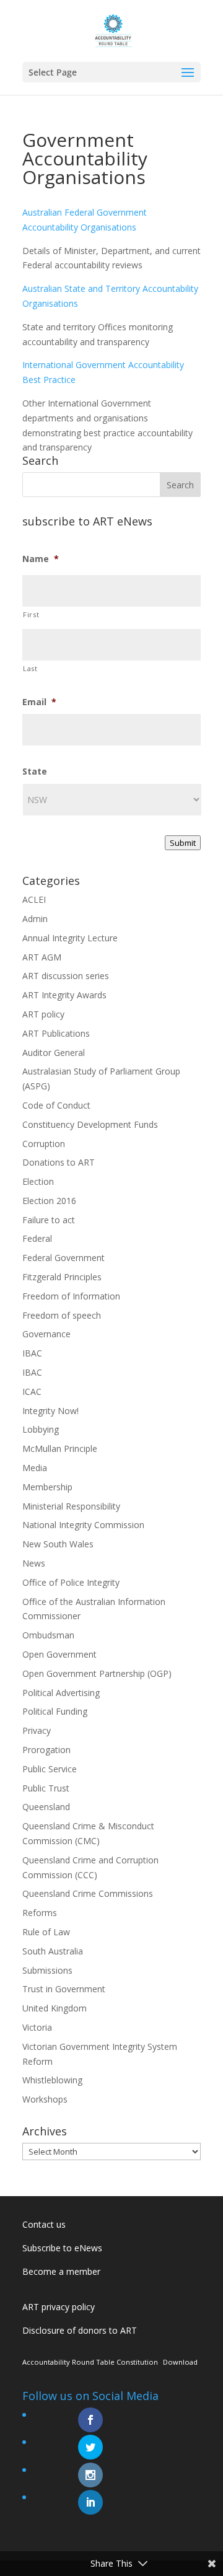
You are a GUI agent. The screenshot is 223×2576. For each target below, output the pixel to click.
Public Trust (46, 1788)
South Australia (53, 1951)
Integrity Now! (50, 1411)
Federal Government (63, 1258)
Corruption (44, 1144)
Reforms (40, 1913)
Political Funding (55, 1711)
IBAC (32, 1353)
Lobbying (41, 1429)
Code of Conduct (56, 1105)
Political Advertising (61, 1693)
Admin (35, 919)
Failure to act (49, 1220)
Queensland (46, 1807)
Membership (47, 1487)
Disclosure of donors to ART (80, 2330)
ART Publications (56, 1033)
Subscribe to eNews (62, 2248)
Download (180, 2362)
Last (30, 668)
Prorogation (46, 1750)
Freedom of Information (71, 1296)
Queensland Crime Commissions (88, 1893)
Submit (183, 843)
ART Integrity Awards (64, 995)
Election (38, 1181)
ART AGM (42, 957)
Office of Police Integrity (71, 1582)
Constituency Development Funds (90, 1124)
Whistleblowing (52, 2080)
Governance (46, 1334)
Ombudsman (48, 1635)
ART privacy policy (59, 2307)
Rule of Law (46, 1932)
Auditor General (54, 1053)
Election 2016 (49, 1201)
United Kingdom (55, 2008)
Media (35, 1468)
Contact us (44, 2224)
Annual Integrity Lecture (70, 938)
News (34, 1563)
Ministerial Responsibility (71, 1506)
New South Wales (58, 1544)
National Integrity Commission (83, 1525)
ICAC (32, 1391)
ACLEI (34, 899)
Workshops (45, 2099)
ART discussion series (66, 976)
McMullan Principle (60, 1448)
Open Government (59, 1654)
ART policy (43, 1014)
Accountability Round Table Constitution (90, 2362)
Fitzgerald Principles (62, 1277)
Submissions (47, 1970)
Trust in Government (64, 1989)
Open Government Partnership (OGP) (97, 1673)
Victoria (37, 2027)
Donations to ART (59, 1162)
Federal (37, 1238)
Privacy (37, 1730)
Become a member (61, 2271)
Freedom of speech (62, 1315)
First (31, 614)
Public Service (50, 1769)
